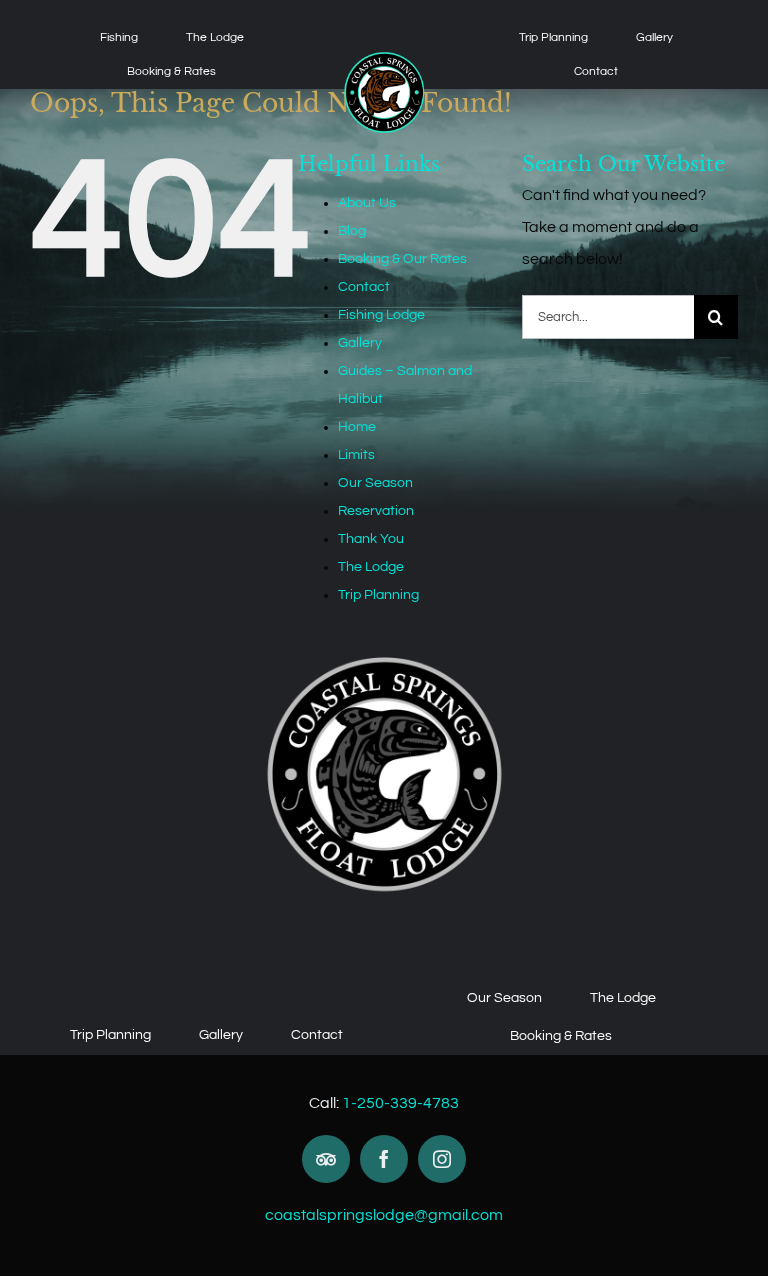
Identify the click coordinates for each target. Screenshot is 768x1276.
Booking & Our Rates (402, 259)
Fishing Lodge (381, 315)
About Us (367, 203)
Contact (364, 287)
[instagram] (442, 1159)
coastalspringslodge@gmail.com (384, 1215)
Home (357, 427)
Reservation (376, 511)
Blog (352, 231)
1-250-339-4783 (400, 1103)
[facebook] (384, 1159)
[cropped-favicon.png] (384, 58)
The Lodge (371, 567)
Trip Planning (378, 595)
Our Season (375, 483)
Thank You (371, 539)
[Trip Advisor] (326, 1159)
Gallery (360, 343)
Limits (356, 455)
